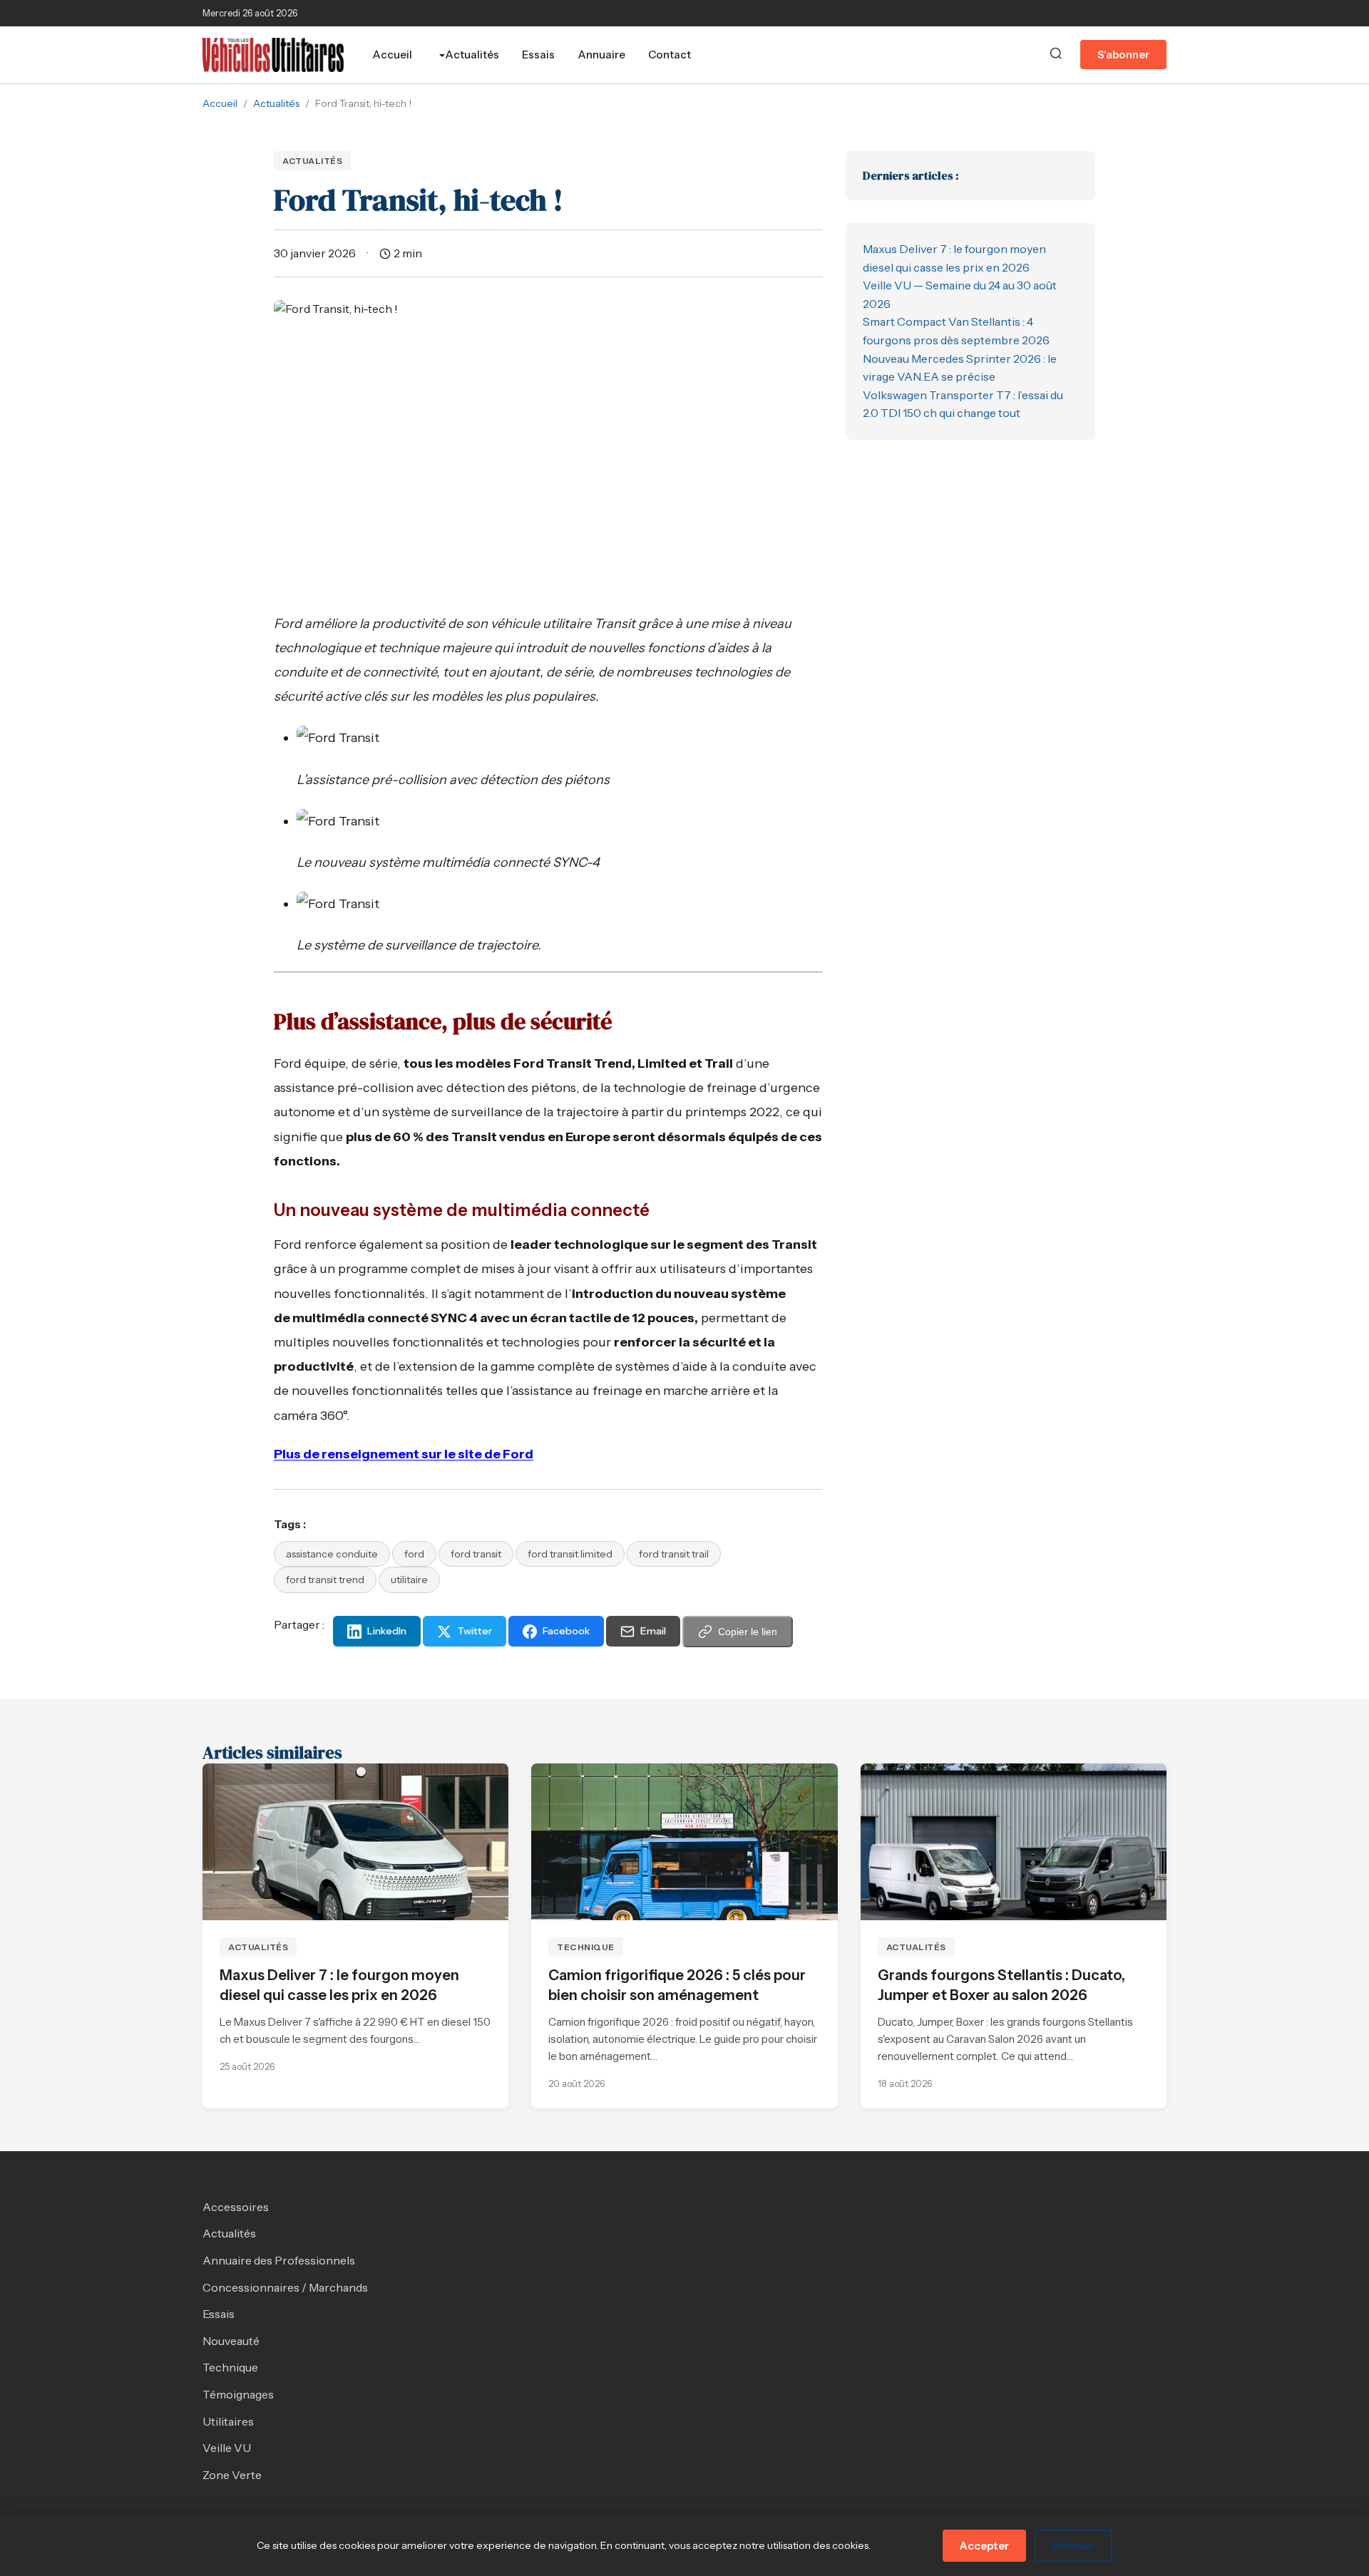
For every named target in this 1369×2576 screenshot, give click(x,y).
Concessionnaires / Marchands (285, 2287)
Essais (538, 55)
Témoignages (238, 2394)
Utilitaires (228, 2421)
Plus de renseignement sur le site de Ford (404, 1454)
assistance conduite (332, 1554)
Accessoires (236, 2207)
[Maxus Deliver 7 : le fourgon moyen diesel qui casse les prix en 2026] (355, 1842)
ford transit (476, 1554)
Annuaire (601, 55)
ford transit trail (674, 1554)
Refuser (1073, 2546)
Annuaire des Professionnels (279, 2260)
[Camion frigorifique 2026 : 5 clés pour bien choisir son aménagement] (684, 1842)
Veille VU (227, 2448)
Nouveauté (231, 2341)
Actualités (472, 55)
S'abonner (1123, 55)
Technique (586, 1947)
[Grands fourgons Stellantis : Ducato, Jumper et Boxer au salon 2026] (1014, 1842)
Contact (670, 55)
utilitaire (409, 1580)
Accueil (392, 55)
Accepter (984, 2546)
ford (414, 1554)
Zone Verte (232, 2475)
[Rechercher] (1056, 55)
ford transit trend (325, 1580)
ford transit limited (570, 1554)
